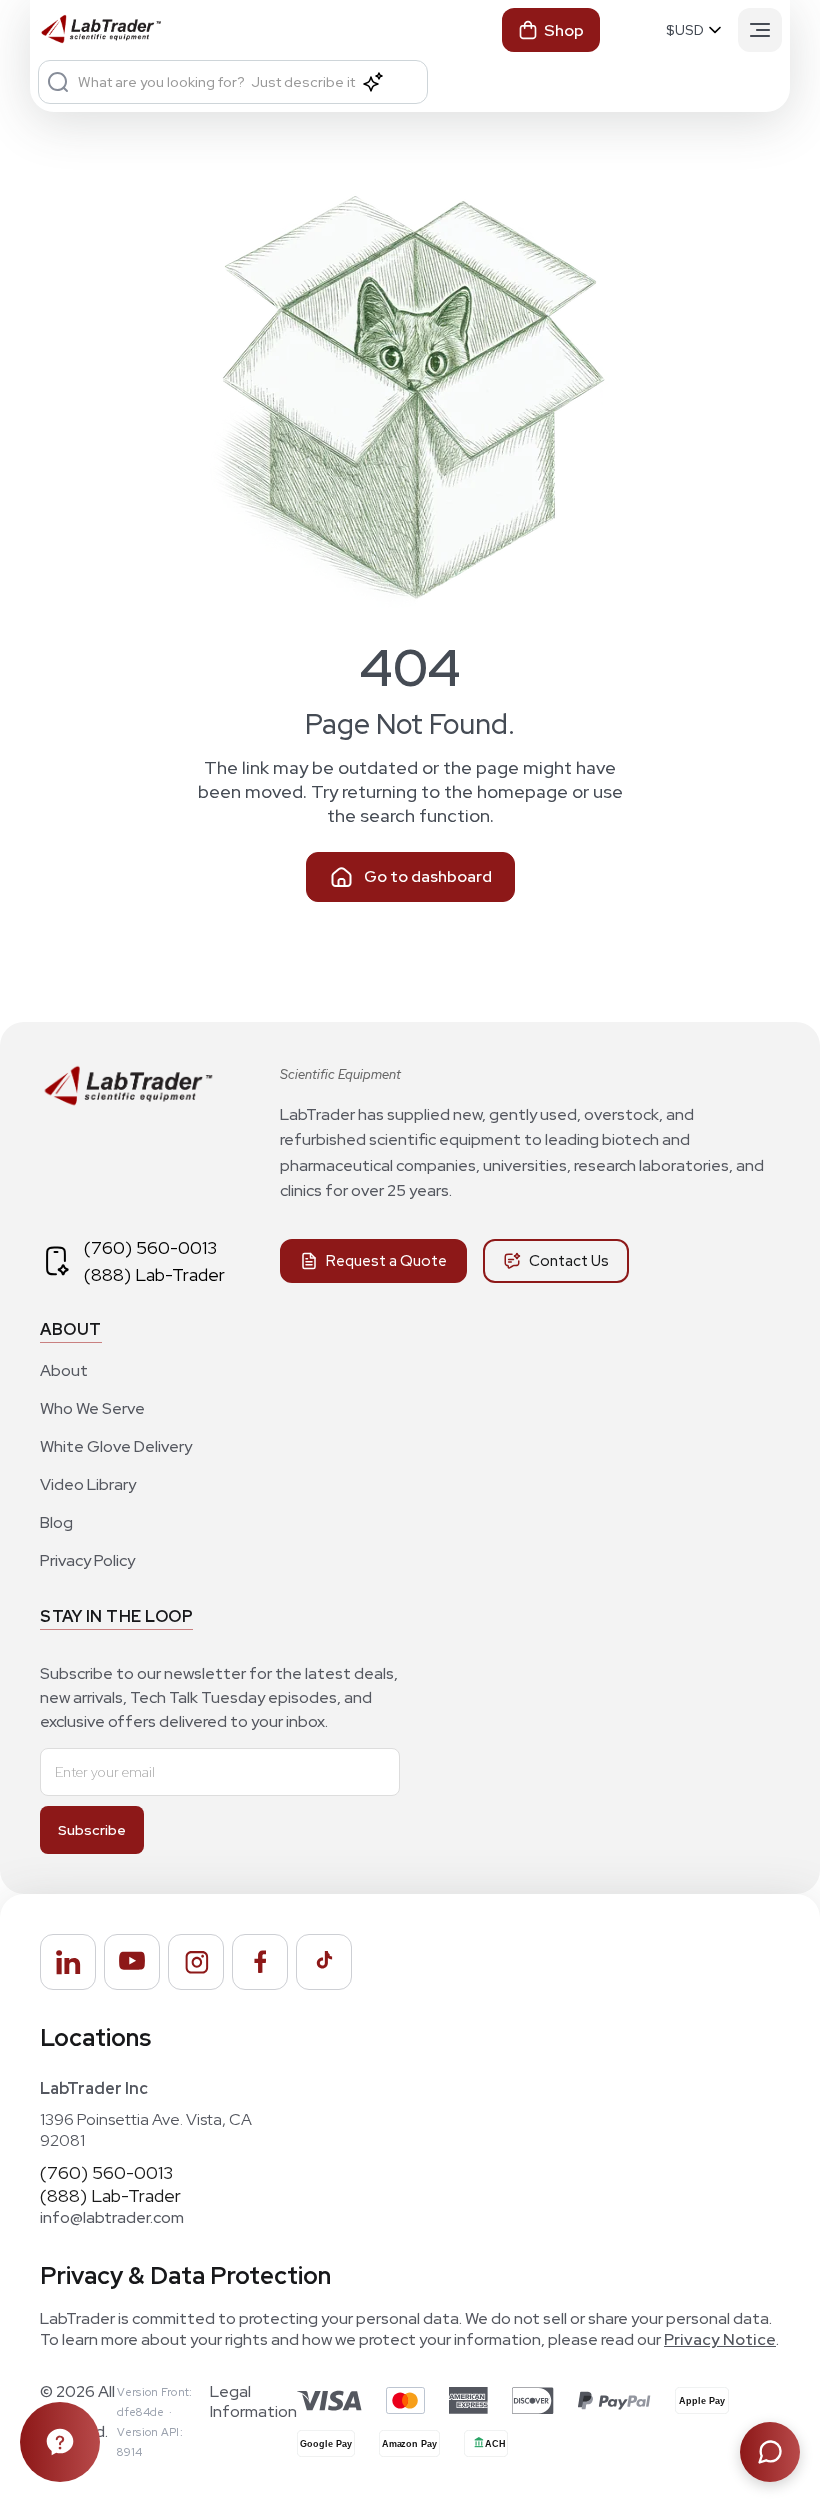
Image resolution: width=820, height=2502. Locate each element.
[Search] (58, 82)
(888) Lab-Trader (154, 1274)
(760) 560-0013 (150, 1247)
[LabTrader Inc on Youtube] (132, 1962)
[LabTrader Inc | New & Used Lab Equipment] (100, 30)
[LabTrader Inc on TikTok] (324, 1962)
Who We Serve (92, 1408)
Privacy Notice (720, 2339)
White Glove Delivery (116, 1446)
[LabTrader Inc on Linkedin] (68, 1962)
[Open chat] (770, 2452)
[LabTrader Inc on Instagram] (196, 1962)
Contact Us (569, 1261)
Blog (56, 1522)
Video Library (88, 1484)
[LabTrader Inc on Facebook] (260, 1962)
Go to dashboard (428, 876)
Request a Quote (386, 1261)
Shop (564, 30)
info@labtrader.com (112, 2217)
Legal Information (253, 2402)
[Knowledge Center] (60, 2442)
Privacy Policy (87, 1560)
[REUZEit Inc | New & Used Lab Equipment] (127, 1101)
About (64, 1370)
